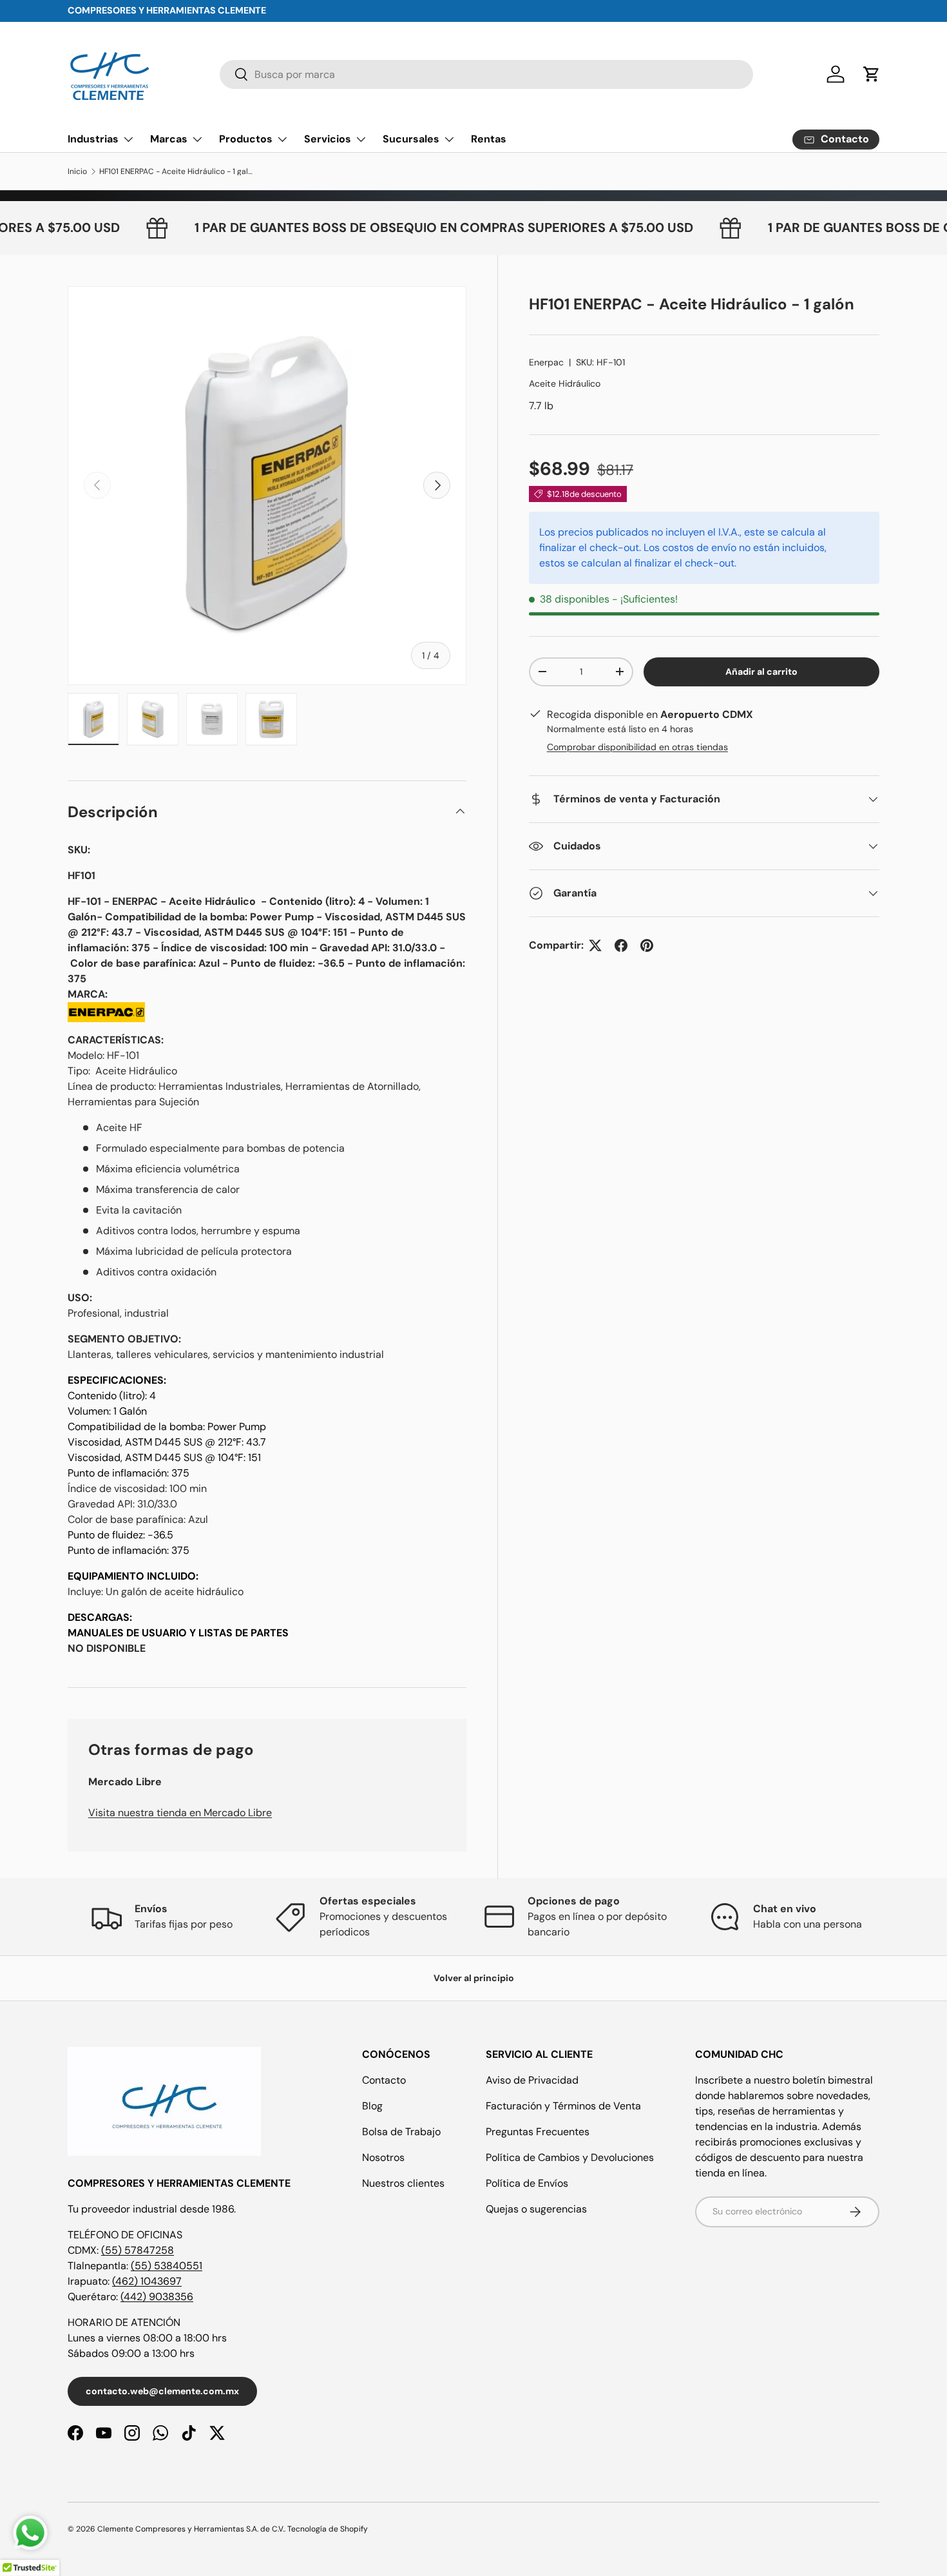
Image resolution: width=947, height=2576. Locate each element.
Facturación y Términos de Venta (563, 2106)
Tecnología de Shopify (328, 2529)
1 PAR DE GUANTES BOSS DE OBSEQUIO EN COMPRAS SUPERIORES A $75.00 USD (486, 228)
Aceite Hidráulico (565, 383)
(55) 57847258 (138, 2250)
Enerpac (546, 362)
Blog (372, 2106)
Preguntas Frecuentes (538, 2132)
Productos (246, 139)
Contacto (384, 2080)
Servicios (328, 139)
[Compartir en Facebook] (621, 945)
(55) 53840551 (167, 2266)
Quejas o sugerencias (536, 2209)
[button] (872, 74)
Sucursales (411, 139)
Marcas (169, 139)
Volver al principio (474, 1978)
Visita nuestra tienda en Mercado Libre (180, 1813)
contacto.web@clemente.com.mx (162, 2391)
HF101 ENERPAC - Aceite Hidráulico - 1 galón (177, 171)
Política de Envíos (527, 2183)
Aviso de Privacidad (532, 2080)
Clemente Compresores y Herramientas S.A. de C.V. (191, 2529)
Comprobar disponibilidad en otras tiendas (637, 747)
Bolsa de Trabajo (401, 2132)
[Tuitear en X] (595, 945)
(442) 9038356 (157, 2297)
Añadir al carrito (761, 672)
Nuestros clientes (403, 2183)
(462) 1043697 (147, 2281)
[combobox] (487, 74)
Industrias (93, 139)
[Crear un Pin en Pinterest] (647, 945)
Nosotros (383, 2157)
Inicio (77, 171)
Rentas (489, 139)
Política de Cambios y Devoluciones (570, 2157)
